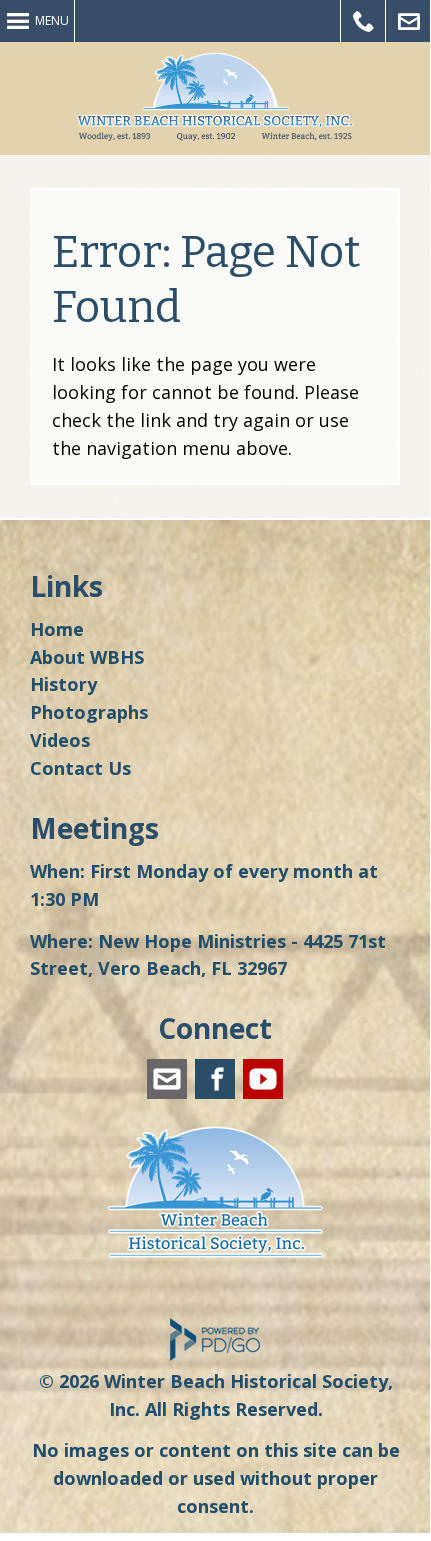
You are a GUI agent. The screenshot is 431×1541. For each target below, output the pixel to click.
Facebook (215, 1079)
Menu (52, 20)
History (63, 684)
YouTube (263, 1079)
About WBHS (87, 657)
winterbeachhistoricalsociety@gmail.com (167, 1079)
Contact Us (80, 768)
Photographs (89, 712)
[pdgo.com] (215, 1356)
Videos (60, 740)
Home (57, 629)
